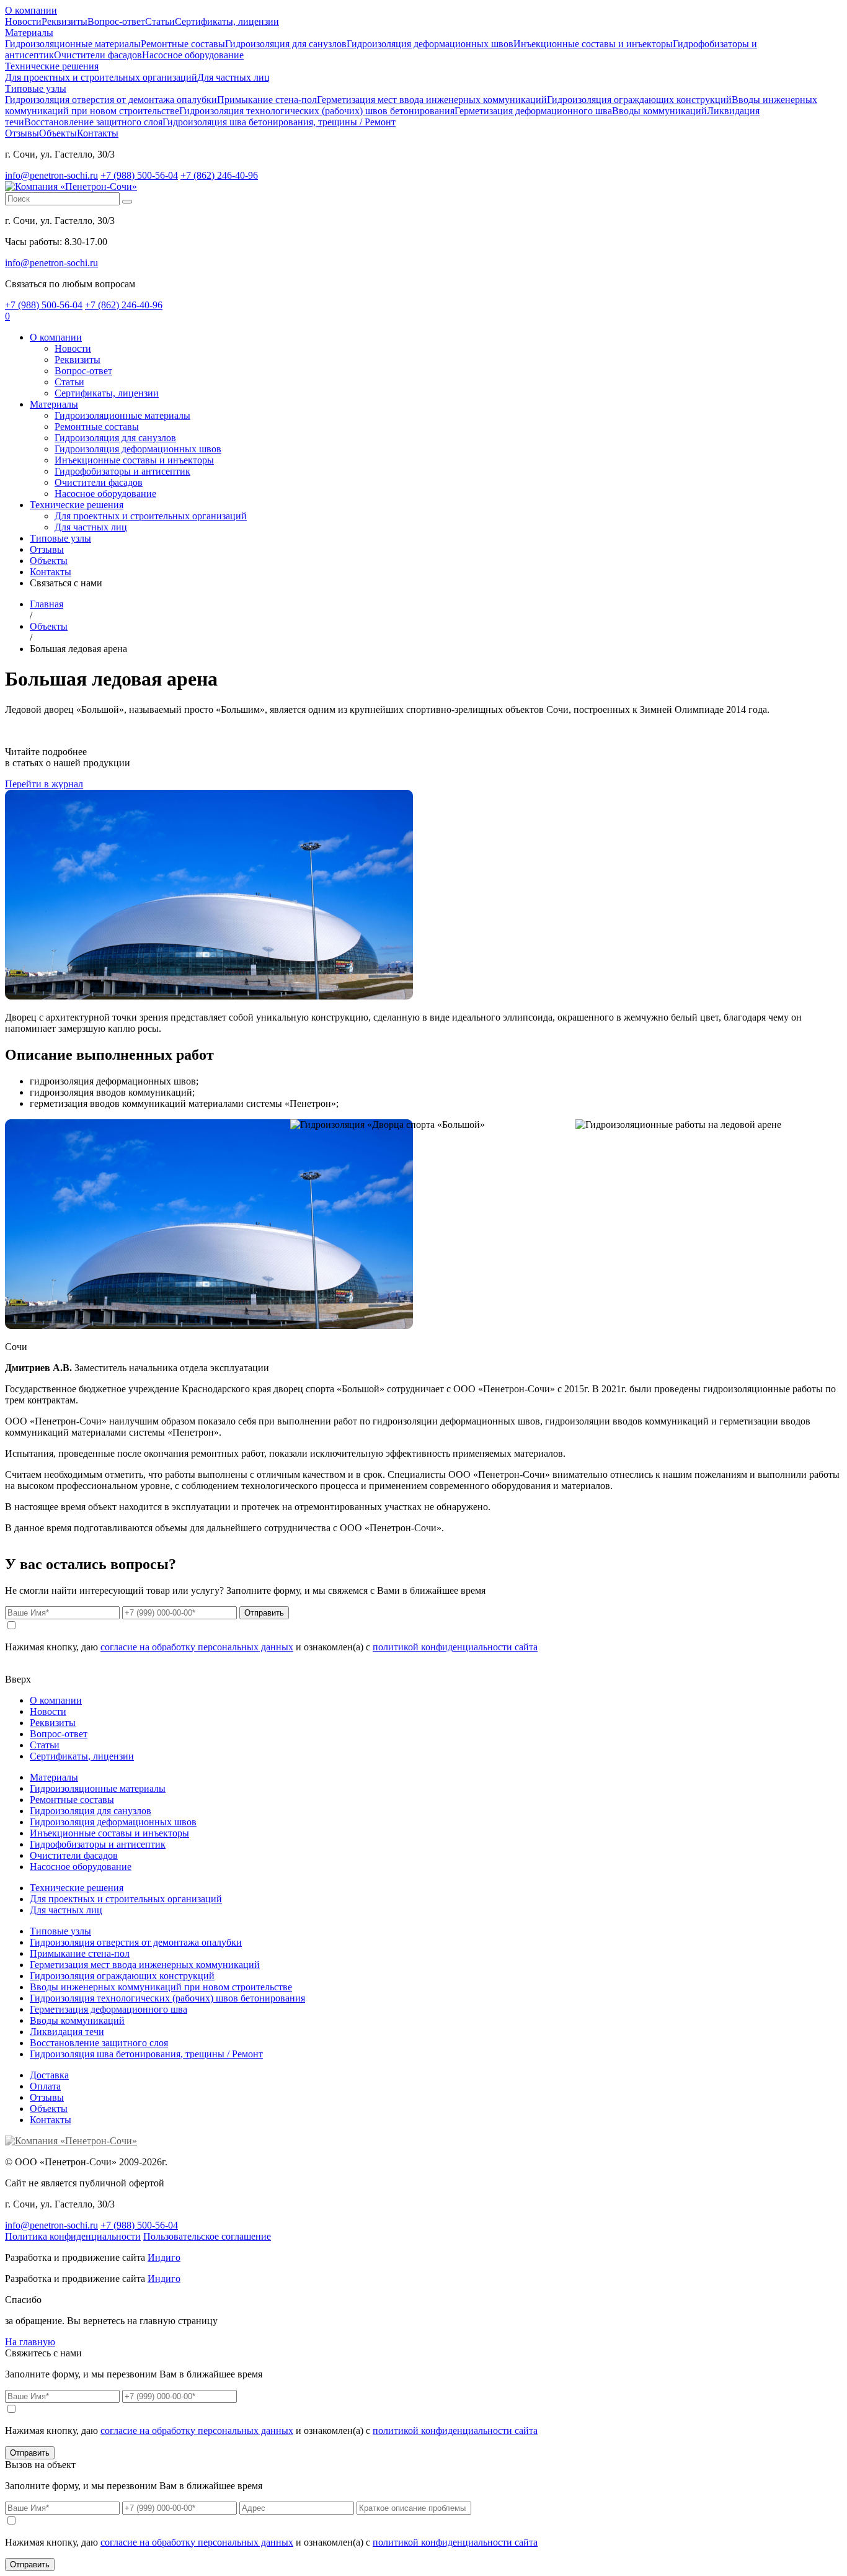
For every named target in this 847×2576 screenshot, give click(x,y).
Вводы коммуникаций (659, 111)
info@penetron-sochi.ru (51, 175)
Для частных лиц (233, 77)
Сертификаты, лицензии (227, 21)
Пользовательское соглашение (207, 2236)
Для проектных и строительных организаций (101, 77)
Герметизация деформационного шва (533, 111)
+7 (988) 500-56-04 (139, 175)
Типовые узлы (36, 88)
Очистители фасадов (98, 55)
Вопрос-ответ (116, 21)
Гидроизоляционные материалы (73, 44)
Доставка (49, 2075)
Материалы (29, 33)
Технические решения (52, 66)
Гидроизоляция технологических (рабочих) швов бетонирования (317, 111)
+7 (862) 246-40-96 (219, 175)
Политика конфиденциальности (73, 2236)
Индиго (164, 2257)
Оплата (45, 2086)
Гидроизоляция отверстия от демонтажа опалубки (111, 100)
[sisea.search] (127, 202)
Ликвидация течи (67, 2032)
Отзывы (22, 133)
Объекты (58, 133)
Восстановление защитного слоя (93, 122)
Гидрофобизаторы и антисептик (122, 471)
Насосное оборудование (193, 55)
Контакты (98, 133)
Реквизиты (64, 21)
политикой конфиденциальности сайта (455, 1647)
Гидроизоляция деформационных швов (430, 44)
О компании (31, 10)
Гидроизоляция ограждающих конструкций (639, 100)
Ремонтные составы (183, 44)
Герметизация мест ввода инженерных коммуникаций (432, 100)
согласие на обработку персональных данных (197, 1647)
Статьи (160, 21)
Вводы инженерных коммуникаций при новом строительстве (161, 1987)
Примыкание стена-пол (267, 100)
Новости (23, 21)
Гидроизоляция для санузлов (286, 44)
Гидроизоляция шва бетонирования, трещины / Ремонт (279, 122)
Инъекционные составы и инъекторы (593, 44)
